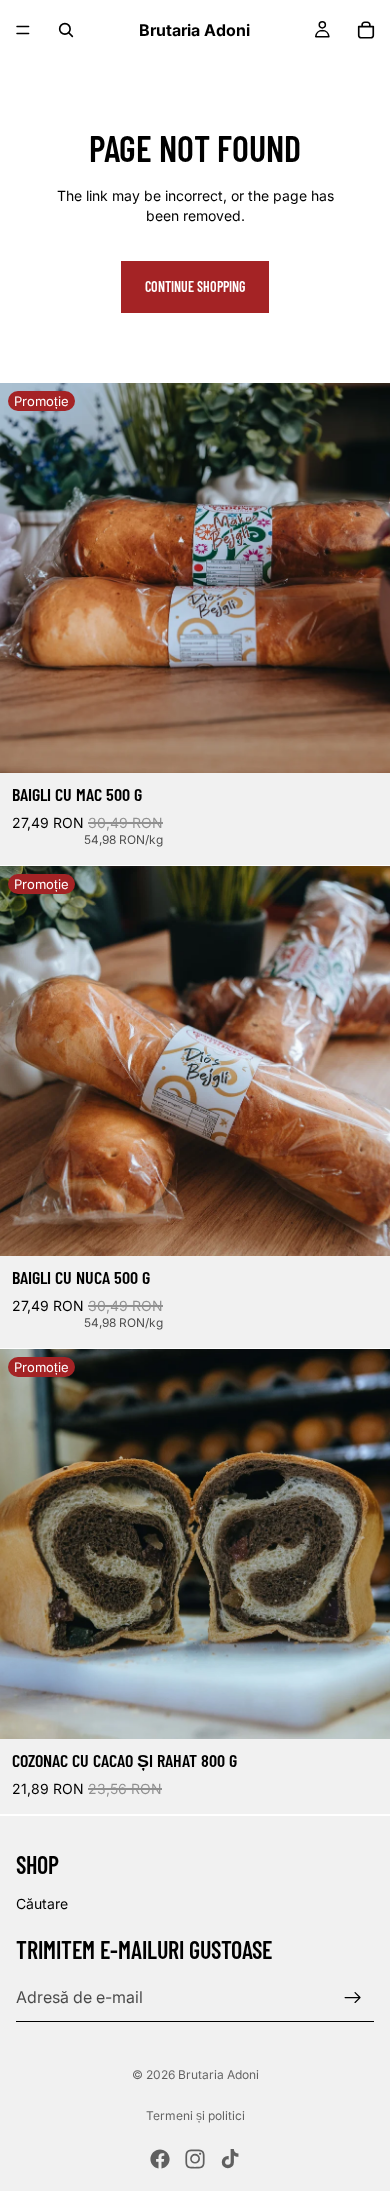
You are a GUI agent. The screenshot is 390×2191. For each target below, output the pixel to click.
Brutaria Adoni (218, 2074)
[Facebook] (160, 2159)
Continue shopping (195, 286)
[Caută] (66, 30)
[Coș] (366, 30)
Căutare (42, 1903)
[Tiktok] (230, 2159)
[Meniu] (23, 30)
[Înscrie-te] (353, 1997)
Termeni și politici (195, 2115)
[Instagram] (195, 2159)
